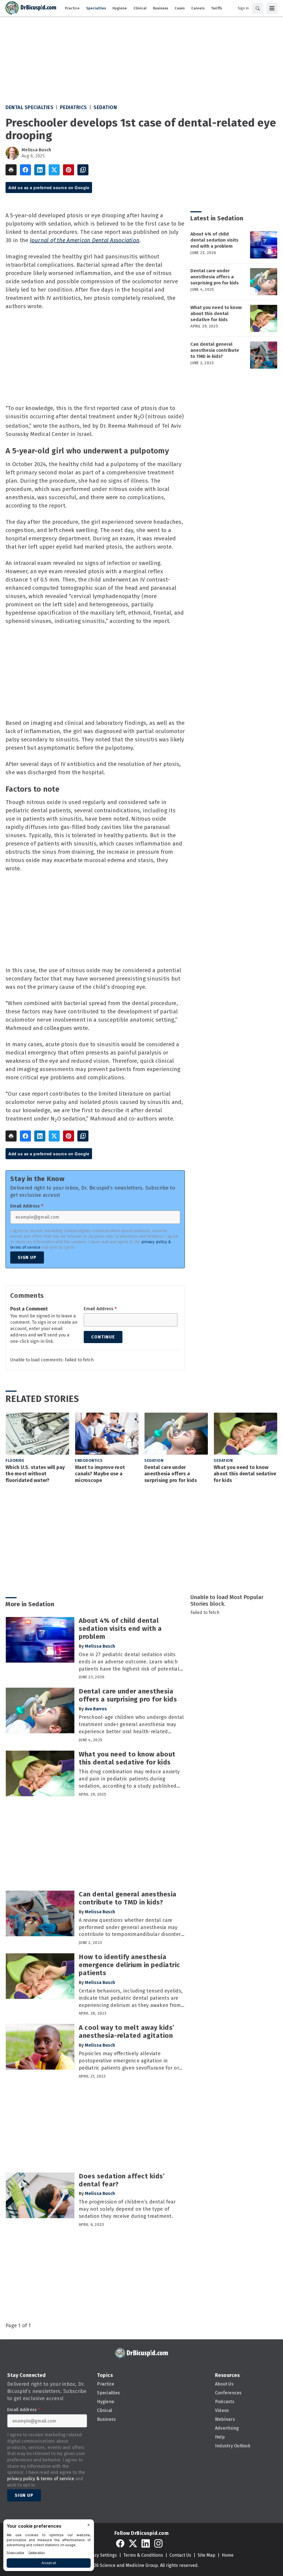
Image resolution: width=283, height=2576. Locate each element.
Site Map (206, 2555)
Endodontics (89, 1461)
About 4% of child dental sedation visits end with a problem (214, 240)
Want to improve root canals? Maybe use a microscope (100, 1474)
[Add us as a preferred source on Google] (83, 170)
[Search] (258, 8)
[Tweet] (54, 170)
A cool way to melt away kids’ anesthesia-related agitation (127, 2032)
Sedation (105, 107)
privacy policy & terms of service (41, 2479)
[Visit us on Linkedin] (146, 2543)
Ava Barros (96, 1709)
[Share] (25, 170)
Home (228, 2555)
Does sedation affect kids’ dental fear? (122, 2180)
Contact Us (180, 2555)
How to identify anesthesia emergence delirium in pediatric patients (129, 1965)
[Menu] (272, 8)
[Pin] (69, 170)
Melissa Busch (36, 150)
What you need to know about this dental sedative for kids (216, 314)
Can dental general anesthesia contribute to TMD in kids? (215, 350)
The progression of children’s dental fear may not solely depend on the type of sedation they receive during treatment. (127, 2209)
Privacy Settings (100, 2555)
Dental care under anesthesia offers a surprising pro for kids (215, 277)
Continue (103, 1337)
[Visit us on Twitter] (133, 2543)
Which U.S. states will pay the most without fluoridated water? (35, 1474)
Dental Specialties (29, 107)
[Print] (11, 170)
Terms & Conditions (143, 2555)
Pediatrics (74, 107)
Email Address (27, 1206)
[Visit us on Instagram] (158, 2543)
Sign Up (27, 1257)
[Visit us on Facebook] (120, 2543)
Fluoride (15, 1461)
